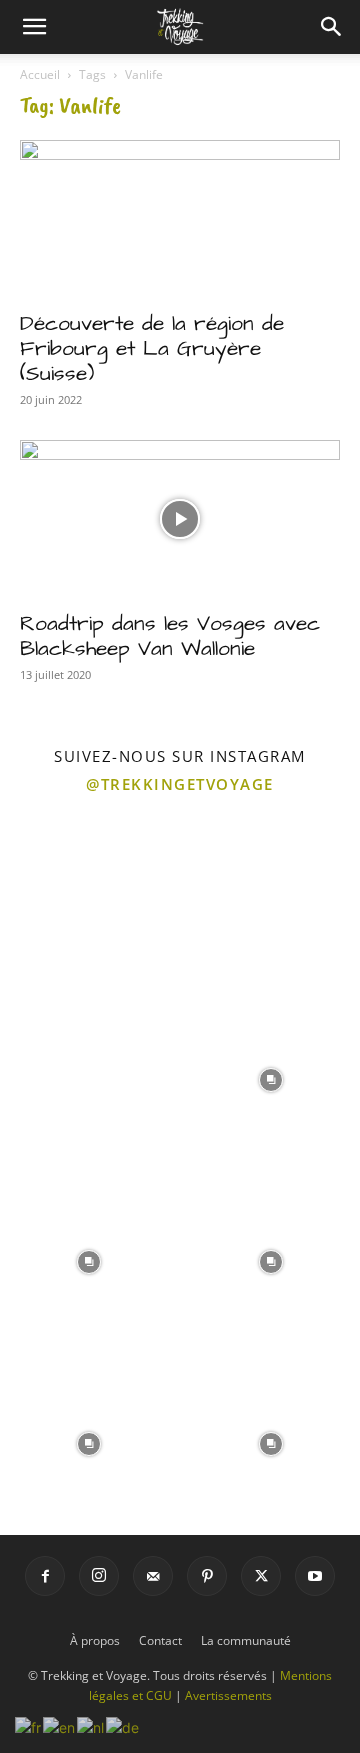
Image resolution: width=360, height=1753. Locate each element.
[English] (60, 1725)
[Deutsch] (123, 1725)
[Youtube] (315, 1576)
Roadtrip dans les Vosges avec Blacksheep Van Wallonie (170, 636)
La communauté (246, 1640)
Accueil (40, 74)
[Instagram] (99, 1576)
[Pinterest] (207, 1576)
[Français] (29, 1725)
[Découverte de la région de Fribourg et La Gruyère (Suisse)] (180, 219)
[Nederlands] (91, 1725)
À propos (95, 1640)
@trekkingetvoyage (180, 784)
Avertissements (228, 1695)
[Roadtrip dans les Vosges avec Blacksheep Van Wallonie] (180, 519)
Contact (160, 1640)
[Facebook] (45, 1576)
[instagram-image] (89, 896)
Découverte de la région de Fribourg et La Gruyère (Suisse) (152, 348)
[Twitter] (261, 1576)
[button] (34, 27)
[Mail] (153, 1576)
